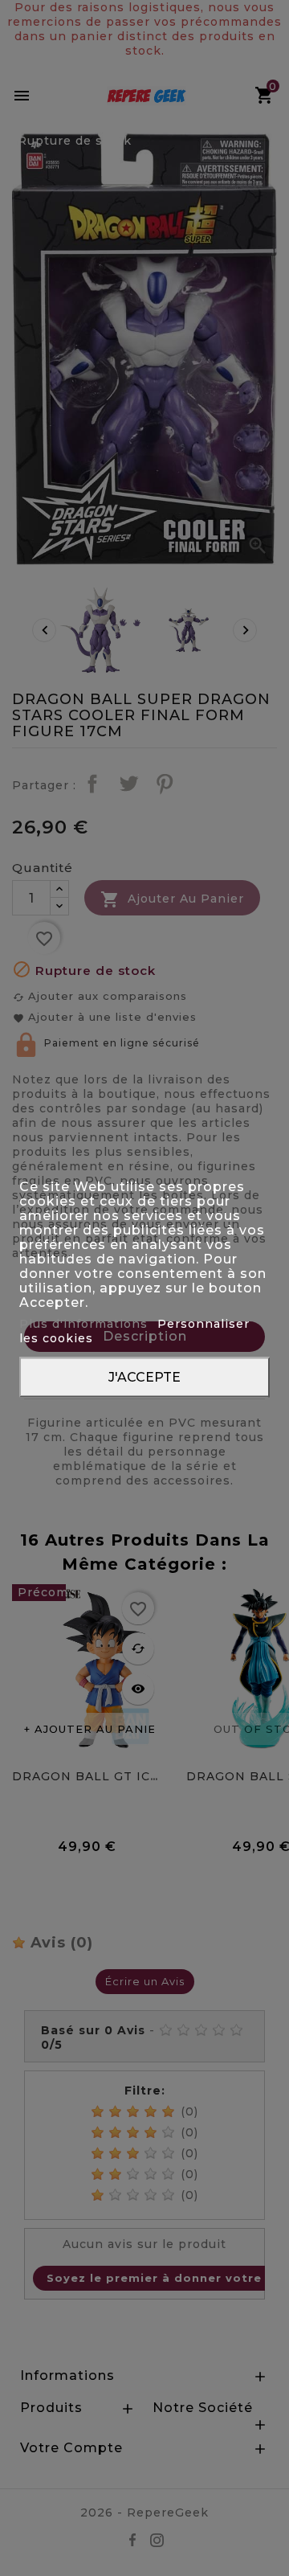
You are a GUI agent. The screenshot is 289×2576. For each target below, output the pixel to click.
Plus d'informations (85, 1323)
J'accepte (144, 1376)
